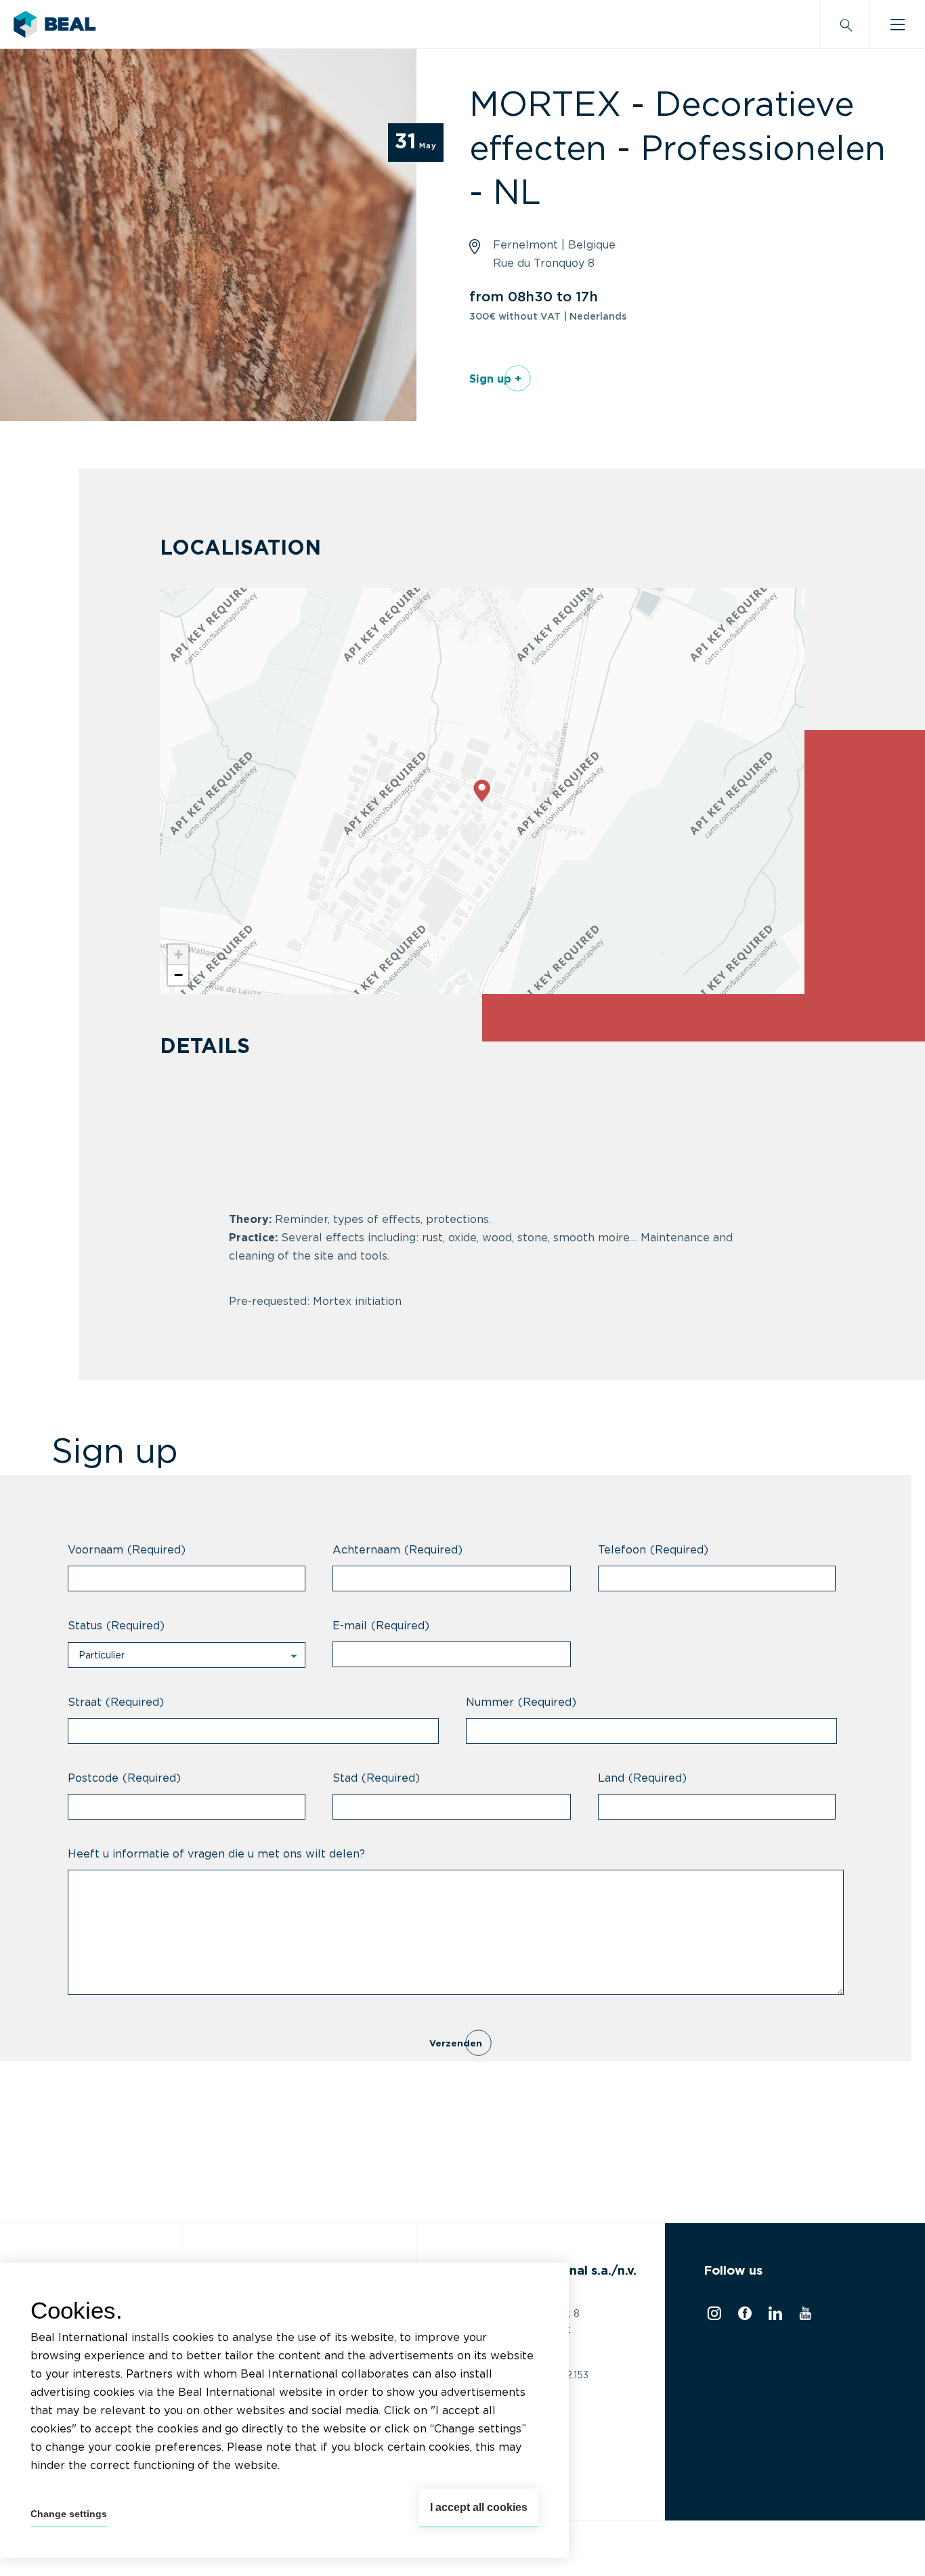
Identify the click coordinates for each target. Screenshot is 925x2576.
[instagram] (712, 2317)
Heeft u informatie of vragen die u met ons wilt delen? (216, 1854)
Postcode (124, 1778)
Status (116, 1626)
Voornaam (127, 1550)
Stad (376, 1778)
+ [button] (178, 954)
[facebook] (743, 2317)
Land (642, 1778)
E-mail (381, 1626)
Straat (116, 1702)
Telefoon (653, 1550)
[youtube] (803, 2317)
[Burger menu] (898, 24)
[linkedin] (774, 2317)
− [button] (178, 975)
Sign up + (495, 379)
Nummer (521, 1702)
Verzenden (456, 2044)
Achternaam (397, 1550)
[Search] (845, 24)
